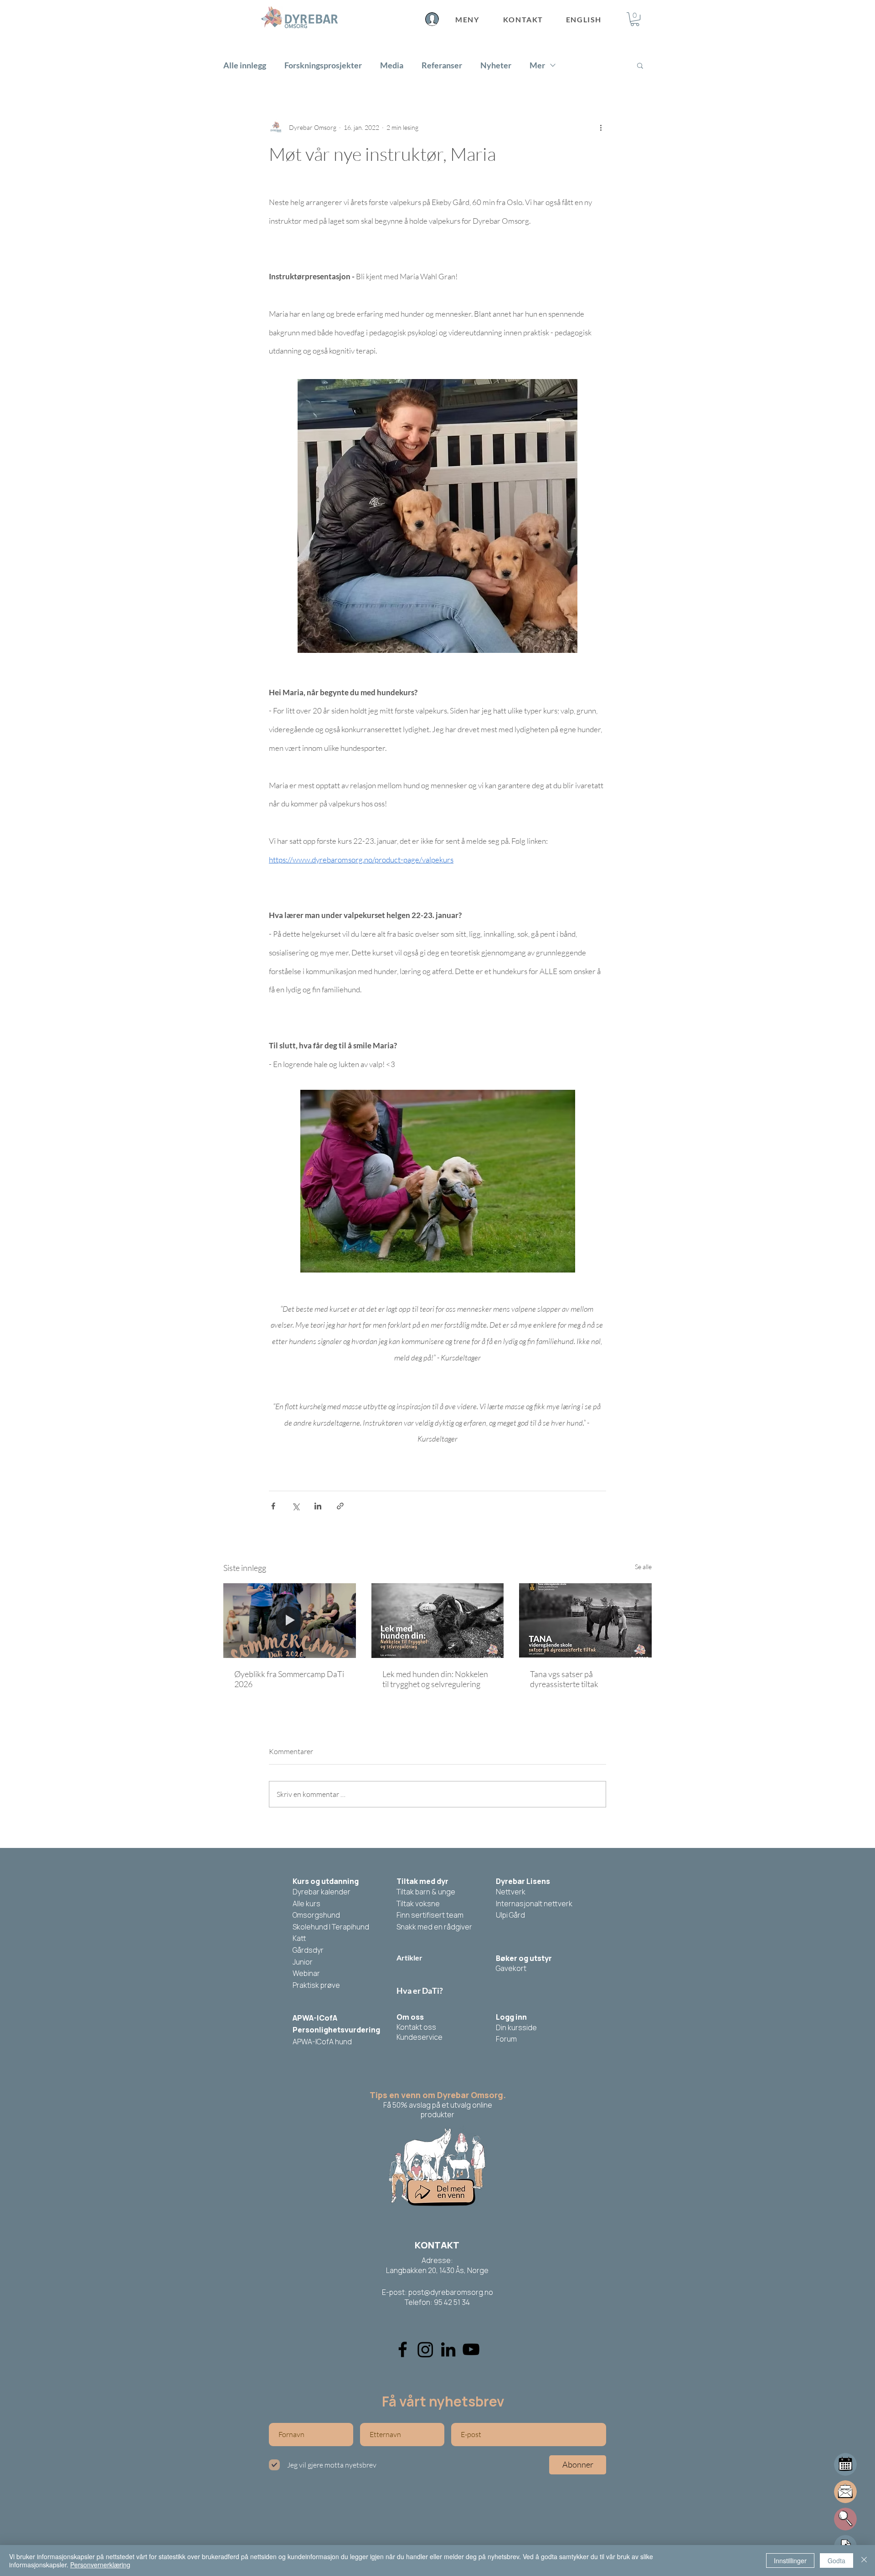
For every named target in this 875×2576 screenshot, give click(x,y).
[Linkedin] (448, 2349)
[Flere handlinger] (601, 127)
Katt (299, 1938)
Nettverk (511, 1892)
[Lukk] (864, 2561)
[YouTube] (471, 2349)
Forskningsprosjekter (323, 65)
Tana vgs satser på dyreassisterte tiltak (564, 1679)
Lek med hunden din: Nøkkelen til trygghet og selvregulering (435, 1679)
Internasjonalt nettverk (534, 1904)
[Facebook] (403, 2349)
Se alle (643, 1567)
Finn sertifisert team (430, 1915)
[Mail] (845, 2464)
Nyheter (496, 65)
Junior (303, 1962)
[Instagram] (425, 2349)
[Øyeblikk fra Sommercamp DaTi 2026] (290, 1620)
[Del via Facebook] (273, 1506)
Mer (537, 65)
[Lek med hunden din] (438, 1621)
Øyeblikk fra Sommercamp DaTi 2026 (289, 1679)
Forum (506, 2039)
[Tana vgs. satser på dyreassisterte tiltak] (585, 1620)
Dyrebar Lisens (523, 1881)
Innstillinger (790, 2561)
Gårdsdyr (308, 1950)
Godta (836, 2561)
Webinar (306, 1973)
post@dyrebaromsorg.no (451, 2292)
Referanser (442, 65)
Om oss (410, 2017)
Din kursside (516, 2027)
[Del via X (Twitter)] (296, 1506)
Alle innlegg (245, 65)
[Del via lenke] (340, 1506)
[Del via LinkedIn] (318, 1506)
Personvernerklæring (100, 2565)
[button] (635, 19)
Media (392, 65)
